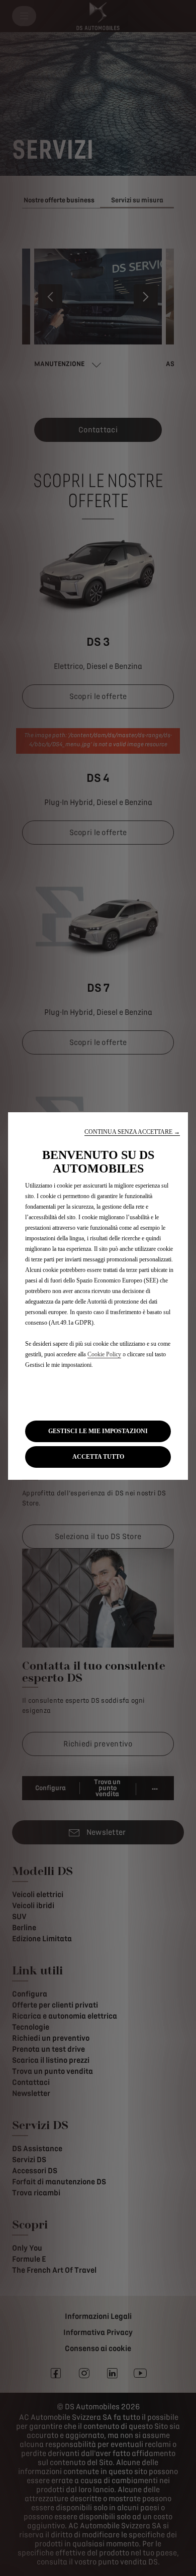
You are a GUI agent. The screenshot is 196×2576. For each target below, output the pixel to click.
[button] (132, 1132)
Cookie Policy (104, 1354)
